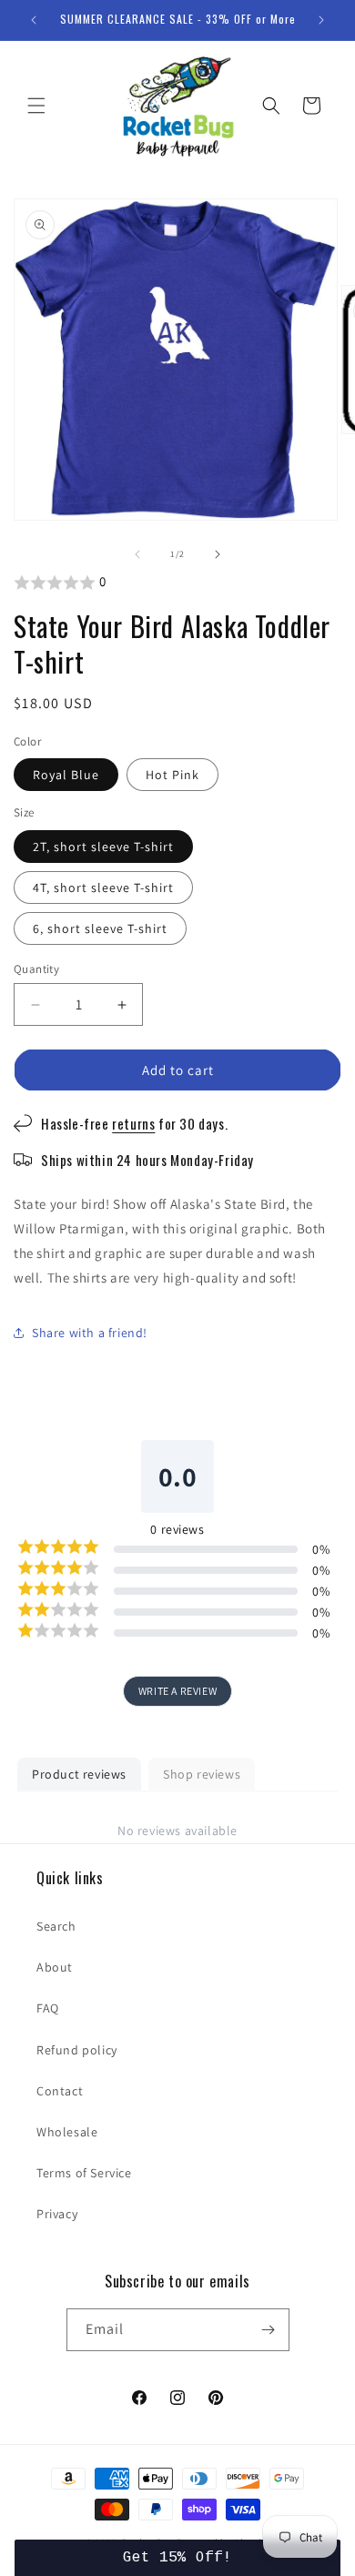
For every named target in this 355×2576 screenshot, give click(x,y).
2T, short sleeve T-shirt (103, 847)
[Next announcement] (321, 20)
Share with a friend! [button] (90, 1333)
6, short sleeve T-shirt (100, 928)
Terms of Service (84, 2173)
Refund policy (77, 2050)
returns (133, 1123)
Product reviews (79, 1774)
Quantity (36, 969)
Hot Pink (172, 775)
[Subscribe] (269, 2330)
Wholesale (67, 2132)
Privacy (57, 2214)
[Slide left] (137, 554)
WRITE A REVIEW (177, 1691)
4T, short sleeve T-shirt (103, 887)
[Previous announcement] (34, 20)
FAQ (48, 2008)
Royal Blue (66, 775)
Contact (60, 2091)
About (55, 1967)
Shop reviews (202, 1774)
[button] (36, 106)
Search (56, 1926)
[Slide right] (218, 554)
